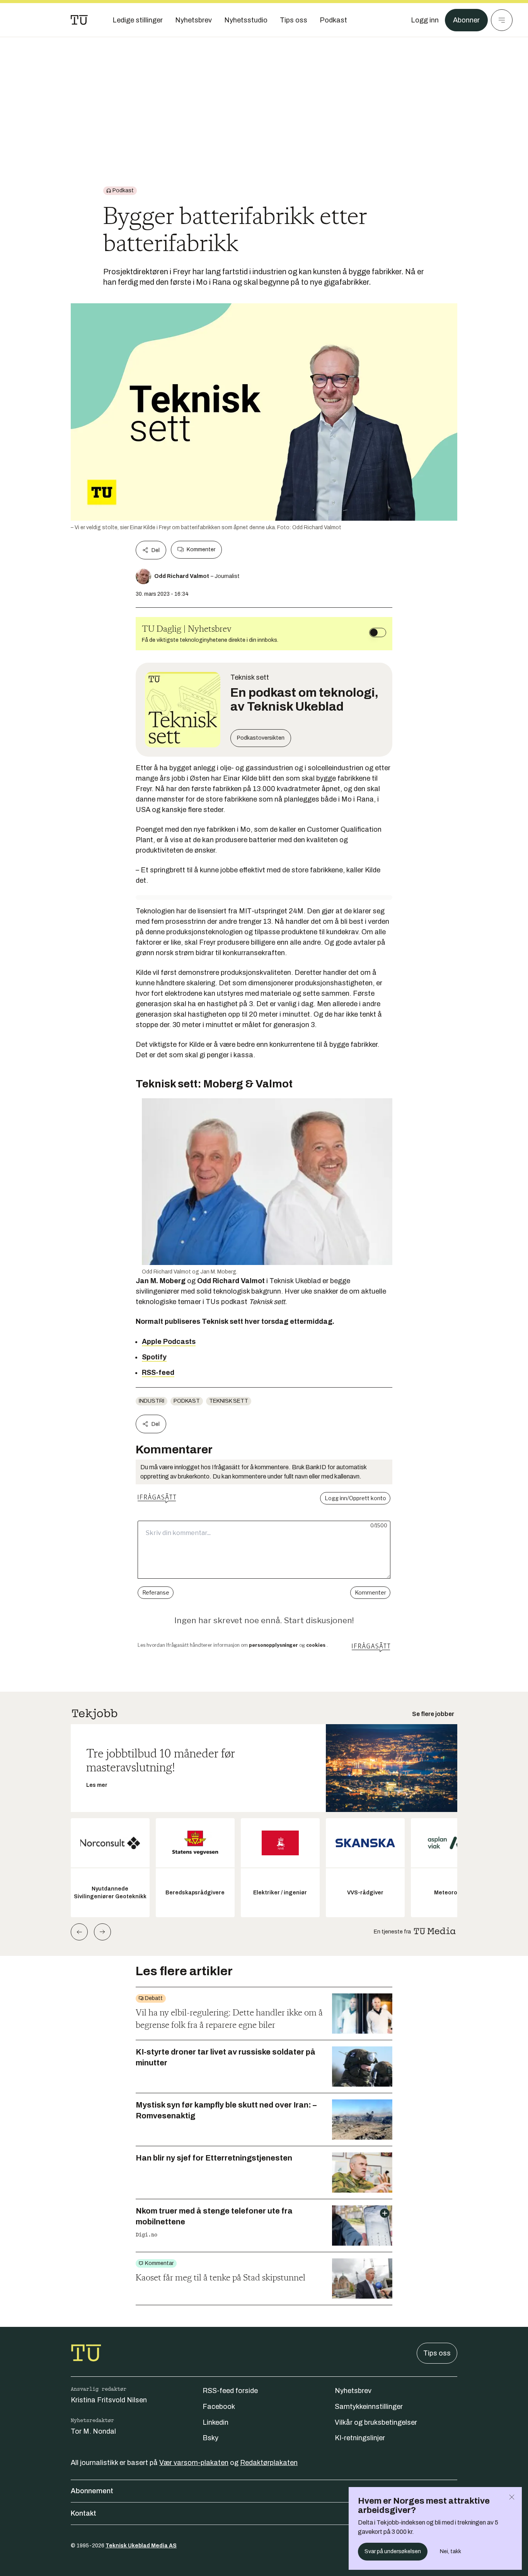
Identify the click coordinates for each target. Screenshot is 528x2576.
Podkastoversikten (261, 738)
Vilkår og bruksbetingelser (376, 2422)
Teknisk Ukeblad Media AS (141, 2546)
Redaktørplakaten (269, 2463)
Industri (152, 1401)
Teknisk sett (229, 1401)
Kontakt (83, 2513)
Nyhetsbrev (353, 2391)
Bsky (210, 2438)
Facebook (219, 2407)
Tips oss (437, 2353)
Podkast (187, 1401)
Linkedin (215, 2422)
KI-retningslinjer (360, 2438)
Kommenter (201, 550)
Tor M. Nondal (93, 2431)
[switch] (378, 632)
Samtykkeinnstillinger (369, 2407)
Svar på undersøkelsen (393, 2551)
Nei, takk (451, 2551)
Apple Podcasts (169, 1342)
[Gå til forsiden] (79, 20)
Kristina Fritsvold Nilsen (109, 2400)
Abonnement (92, 2491)
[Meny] (502, 20)
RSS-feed (158, 1373)
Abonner (466, 20)
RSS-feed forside (230, 2391)
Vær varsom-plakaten (194, 2463)
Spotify (154, 1357)
